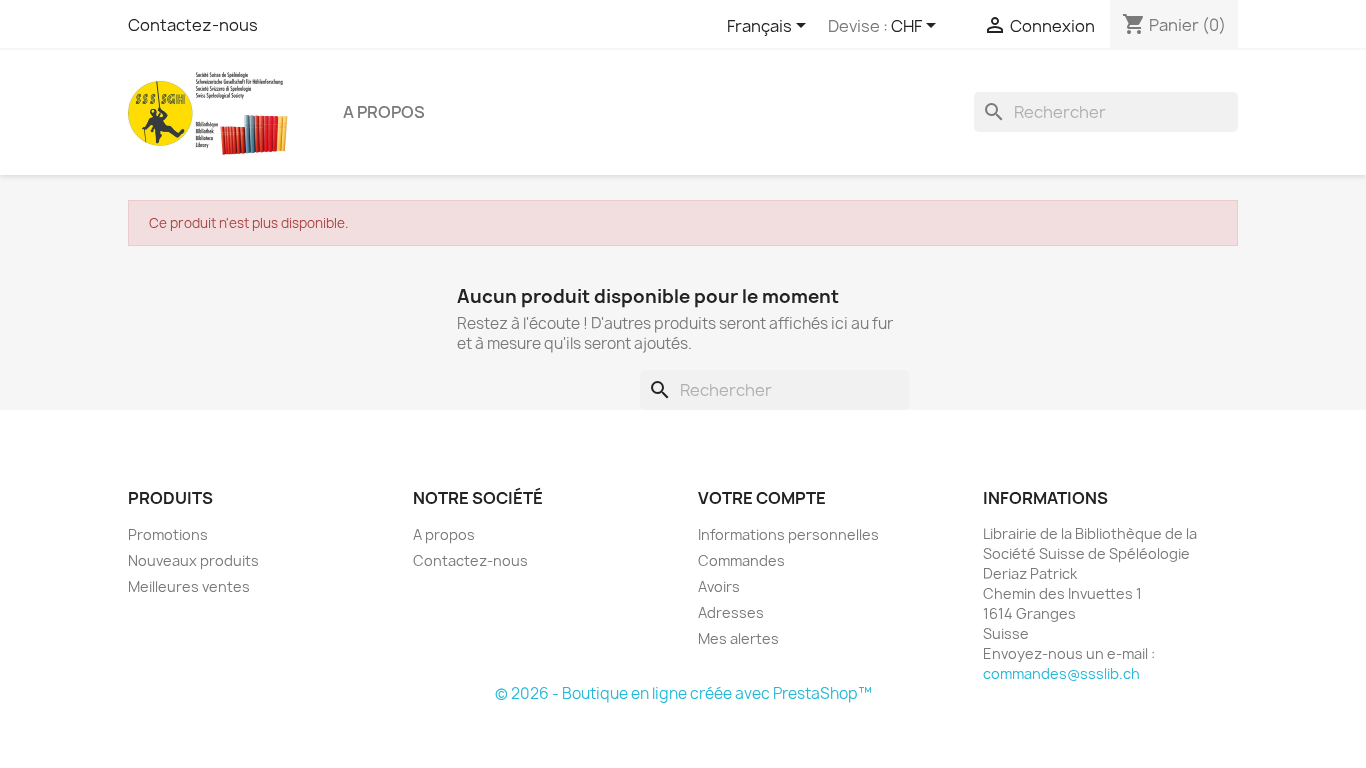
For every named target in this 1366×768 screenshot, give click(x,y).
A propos (384, 112)
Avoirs (719, 586)
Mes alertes (738, 638)
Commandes (741, 560)
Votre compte (762, 498)
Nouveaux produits (193, 560)
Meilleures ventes (189, 586)
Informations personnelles (788, 534)
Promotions (168, 534)
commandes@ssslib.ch (1061, 673)
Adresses (731, 612)
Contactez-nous (193, 25)
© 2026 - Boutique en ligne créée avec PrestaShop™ (683, 693)
